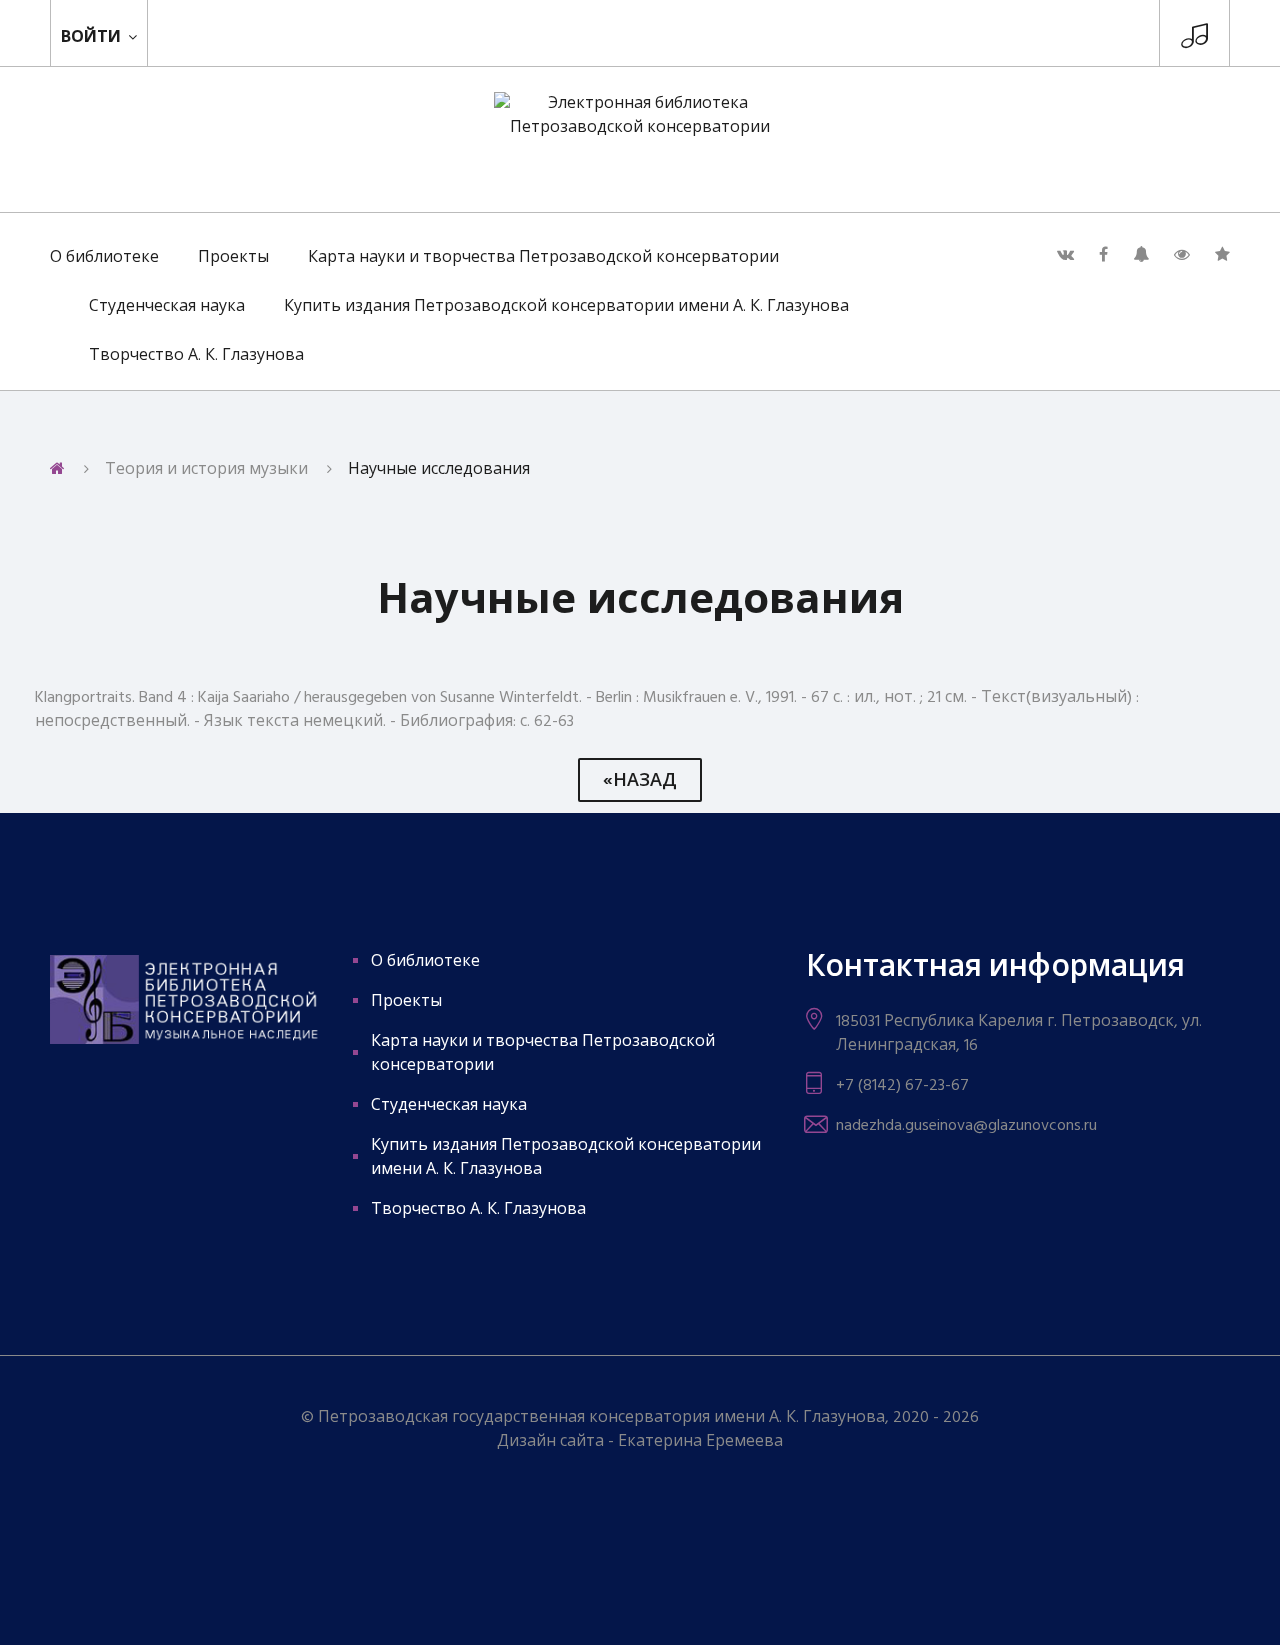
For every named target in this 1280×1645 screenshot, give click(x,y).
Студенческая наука (167, 307)
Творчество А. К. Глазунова (196, 356)
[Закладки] (1222, 255)
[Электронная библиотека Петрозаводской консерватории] (640, 139)
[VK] (1065, 255)
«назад (640, 781)
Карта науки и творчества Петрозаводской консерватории (543, 258)
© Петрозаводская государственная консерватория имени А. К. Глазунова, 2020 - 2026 (640, 1418)
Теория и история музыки (206, 470)
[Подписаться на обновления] (1141, 255)
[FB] (1103, 255)
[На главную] (57, 470)
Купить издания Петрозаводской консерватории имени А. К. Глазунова (566, 307)
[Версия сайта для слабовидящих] (1182, 255)
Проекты (233, 258)
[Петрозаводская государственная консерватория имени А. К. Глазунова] (1194, 41)
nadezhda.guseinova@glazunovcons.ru (966, 1126)
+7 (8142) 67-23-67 (902, 1086)
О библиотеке (104, 258)
